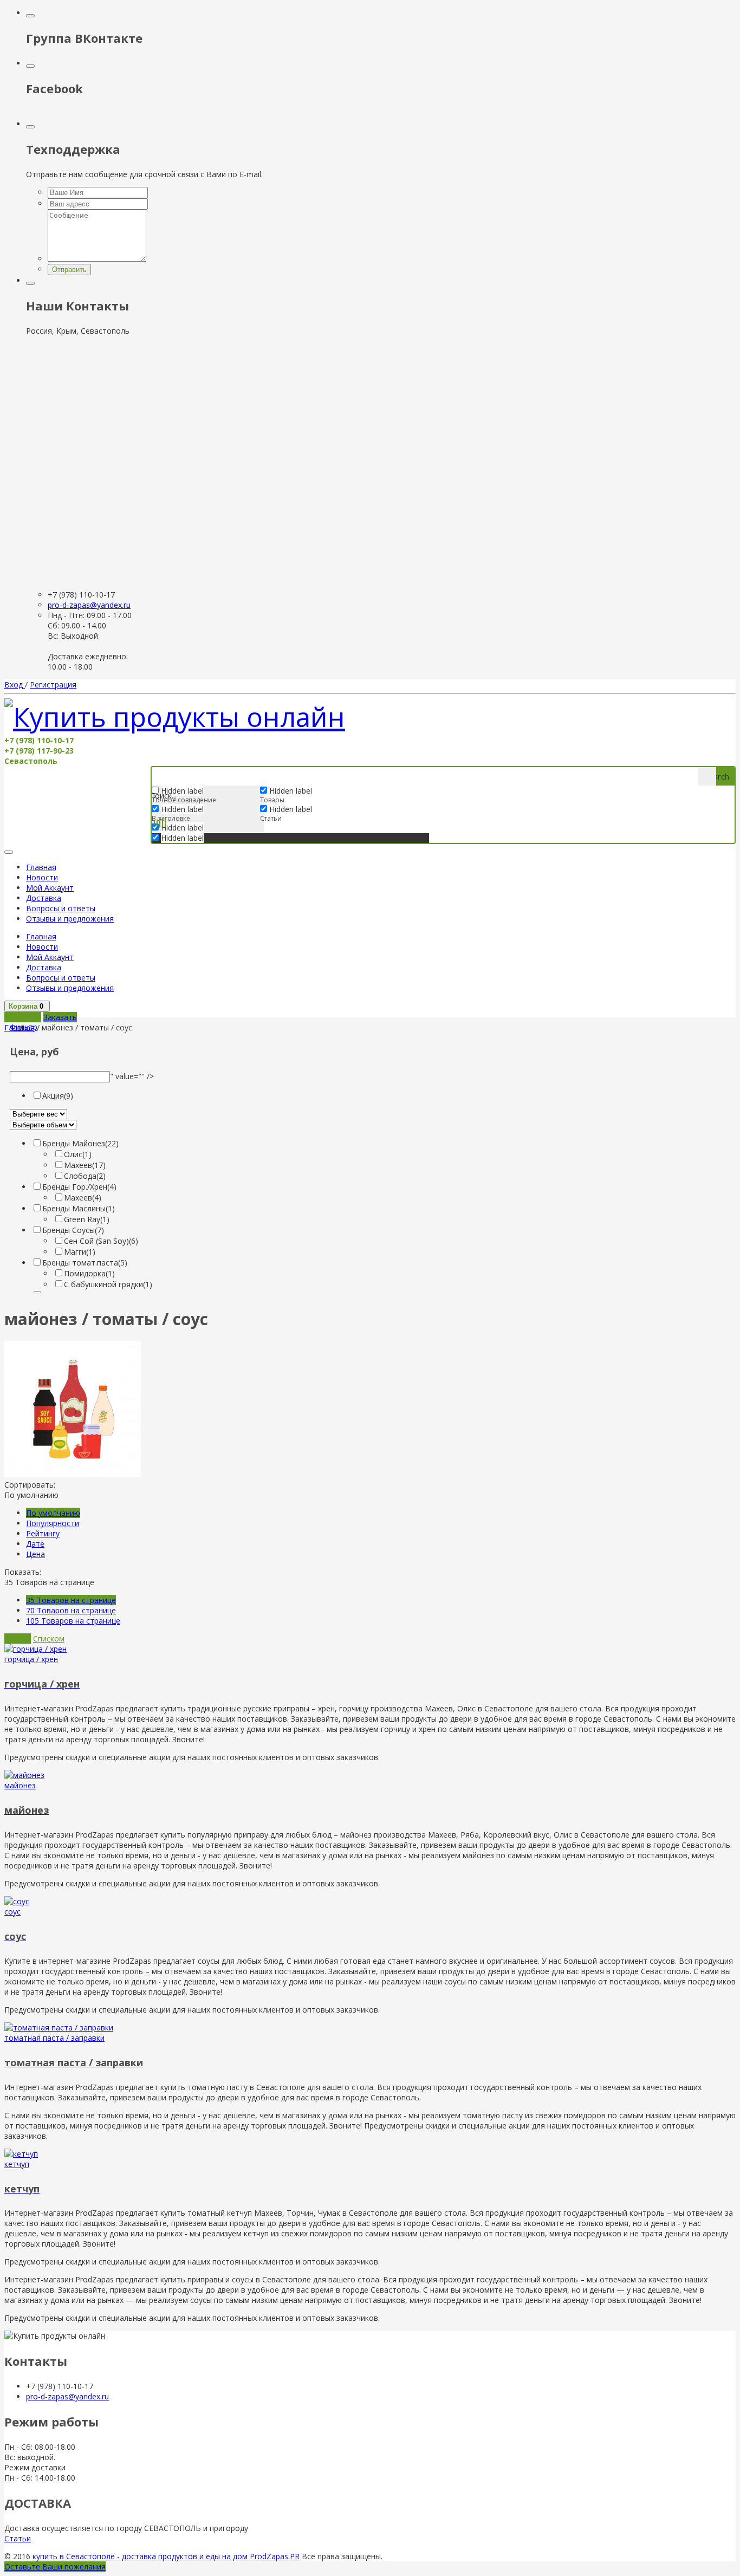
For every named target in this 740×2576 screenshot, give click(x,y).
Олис (78, 1154)
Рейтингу (43, 1533)
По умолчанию (53, 1513)
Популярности (53, 1523)
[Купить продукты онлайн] (175, 717)
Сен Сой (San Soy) (101, 1241)
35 (71, 1600)
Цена (35, 1554)
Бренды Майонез (80, 1143)
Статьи (18, 2538)
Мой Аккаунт (50, 888)
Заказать (60, 1017)
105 (73, 1621)
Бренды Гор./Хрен (79, 1187)
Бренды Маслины (79, 1208)
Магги (80, 1252)
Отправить (69, 270)
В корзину (23, 1017)
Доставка (44, 898)
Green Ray (87, 1219)
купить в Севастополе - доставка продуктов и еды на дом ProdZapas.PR (166, 2556)
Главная (41, 867)
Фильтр (24, 1027)
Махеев (85, 1165)
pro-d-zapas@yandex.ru (89, 605)
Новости (42, 877)
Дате (35, 1544)
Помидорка (89, 1273)
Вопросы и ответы (61, 908)
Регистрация (53, 684)
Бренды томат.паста (85, 1263)
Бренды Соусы (73, 1230)
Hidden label (182, 809)
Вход (15, 684)
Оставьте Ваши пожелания (55, 2567)
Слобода (85, 1176)
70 (71, 1610)
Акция (58, 1096)
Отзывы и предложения (70, 919)
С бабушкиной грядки (108, 1284)
